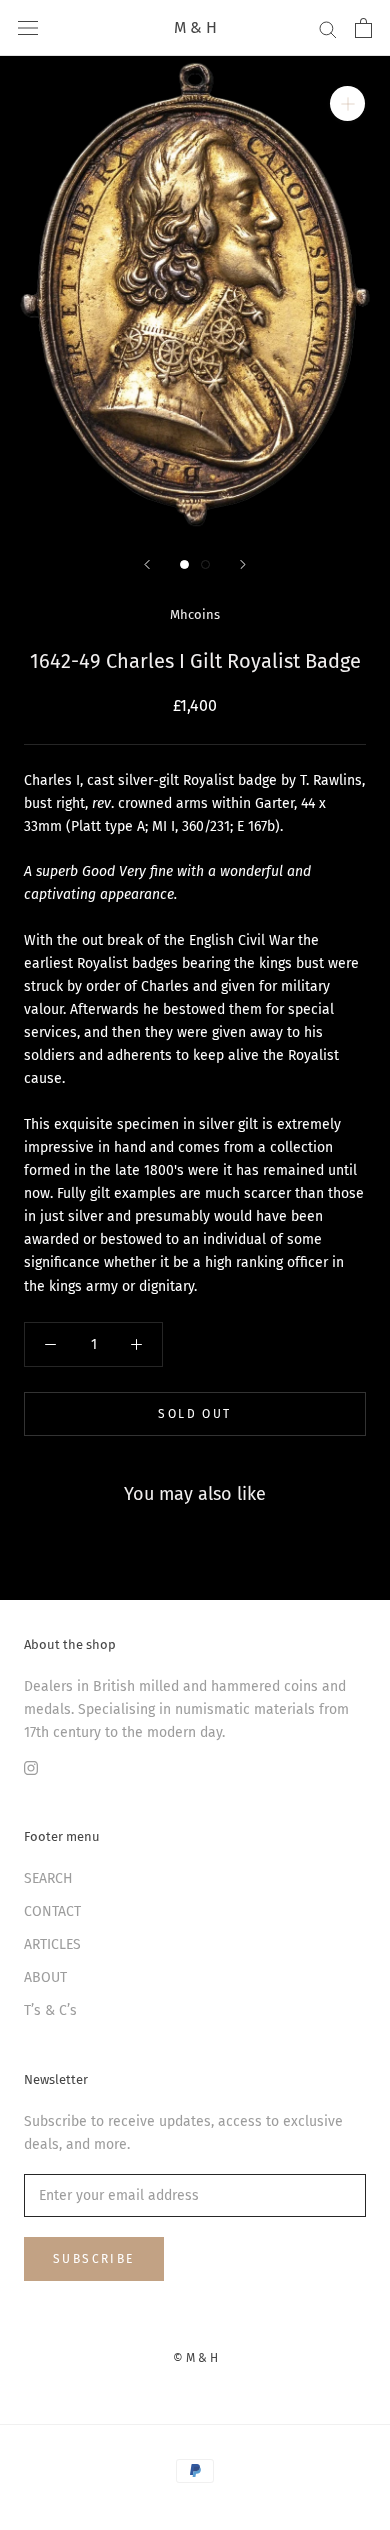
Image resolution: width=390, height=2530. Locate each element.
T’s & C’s (50, 2010)
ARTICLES (52, 1944)
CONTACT (52, 1911)
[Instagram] (31, 1766)
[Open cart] (363, 28)
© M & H (195, 2358)
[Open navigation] (28, 28)
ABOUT (45, 1977)
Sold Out (194, 1414)
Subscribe (94, 2259)
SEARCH (48, 1878)
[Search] (328, 28)
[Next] (243, 564)
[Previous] (147, 564)
